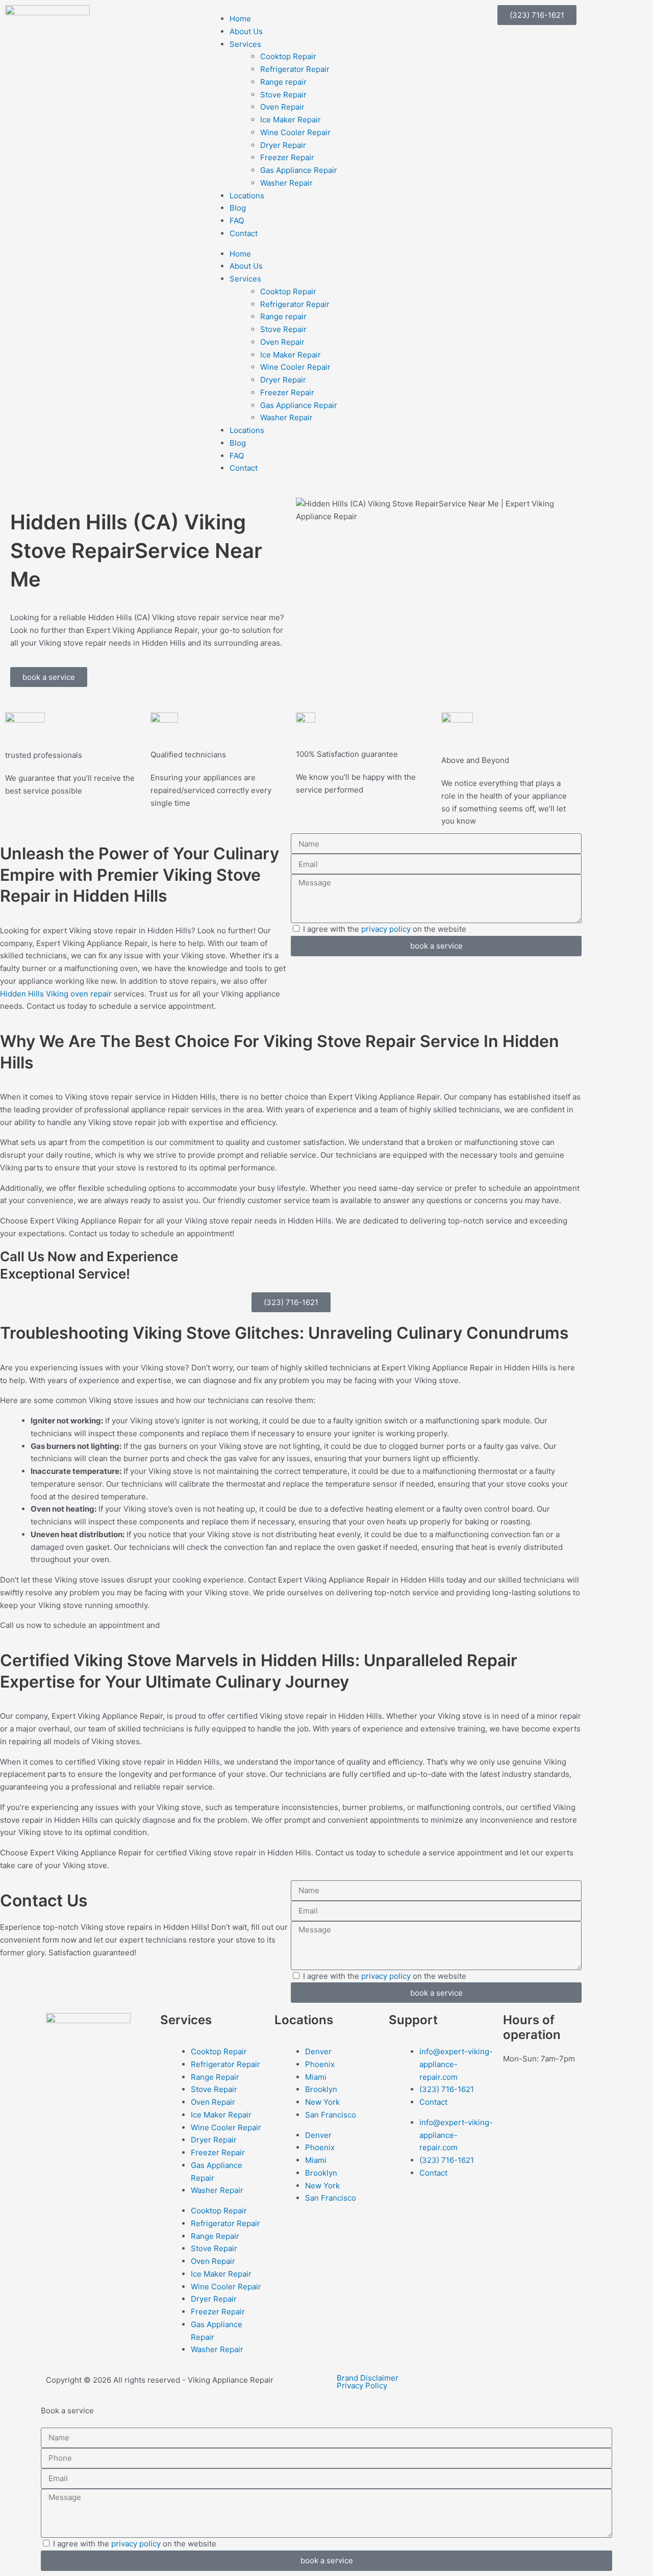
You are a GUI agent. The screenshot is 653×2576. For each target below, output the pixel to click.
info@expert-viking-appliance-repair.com (456, 2064)
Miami (316, 2077)
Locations (247, 196)
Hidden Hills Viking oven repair (56, 994)
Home (240, 19)
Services (245, 44)
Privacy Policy (362, 2386)
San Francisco (331, 2115)
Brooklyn (321, 2089)
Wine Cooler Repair (295, 132)
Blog (238, 208)
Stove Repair (283, 95)
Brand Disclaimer (368, 2378)
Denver (318, 2051)
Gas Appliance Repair (299, 170)
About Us (246, 31)
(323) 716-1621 (447, 2089)
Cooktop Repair (288, 56)
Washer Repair (286, 183)
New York (322, 2102)
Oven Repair (282, 107)
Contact (244, 233)
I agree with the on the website (385, 929)
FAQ (237, 221)
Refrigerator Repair (295, 69)
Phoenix (320, 2064)
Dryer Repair (283, 145)
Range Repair (215, 2077)
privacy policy (386, 929)
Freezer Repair (287, 157)
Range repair (283, 82)
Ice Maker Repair (291, 120)
